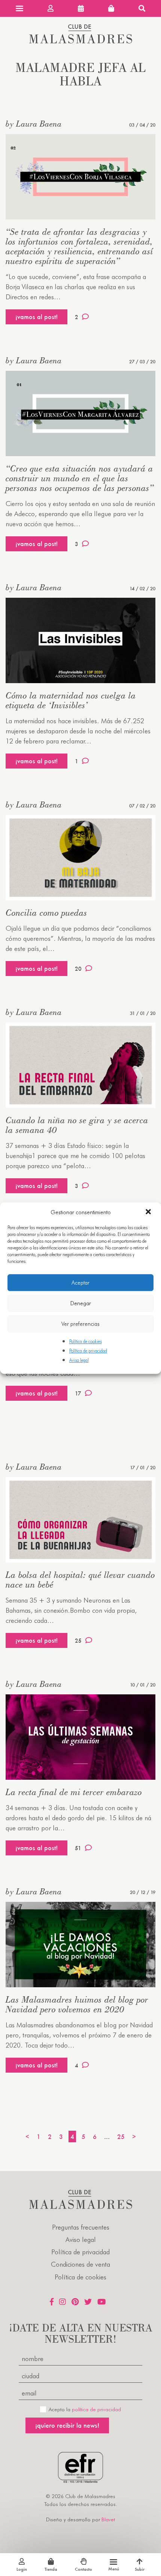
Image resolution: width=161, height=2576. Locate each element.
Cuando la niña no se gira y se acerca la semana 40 (77, 1125)
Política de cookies (86, 1341)
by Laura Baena (34, 124)
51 (78, 1848)
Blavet (108, 2519)
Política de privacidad (88, 1351)
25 (78, 1641)
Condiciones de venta (80, 2264)
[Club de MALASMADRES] (81, 41)
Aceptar (80, 1283)
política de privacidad (96, 2409)
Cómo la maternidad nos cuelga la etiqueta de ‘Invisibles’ (71, 700)
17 (78, 1393)
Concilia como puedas (46, 913)
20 (78, 969)
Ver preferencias (80, 1324)
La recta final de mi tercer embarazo (74, 1792)
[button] (149, 1212)
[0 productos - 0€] (111, 8)
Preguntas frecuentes (81, 2227)
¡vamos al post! (37, 317)
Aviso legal (79, 1360)
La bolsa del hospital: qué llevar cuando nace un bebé (80, 1580)
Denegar (81, 1303)
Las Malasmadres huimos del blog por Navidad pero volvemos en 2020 (77, 2004)
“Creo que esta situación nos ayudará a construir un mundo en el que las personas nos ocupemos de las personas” (80, 478)
